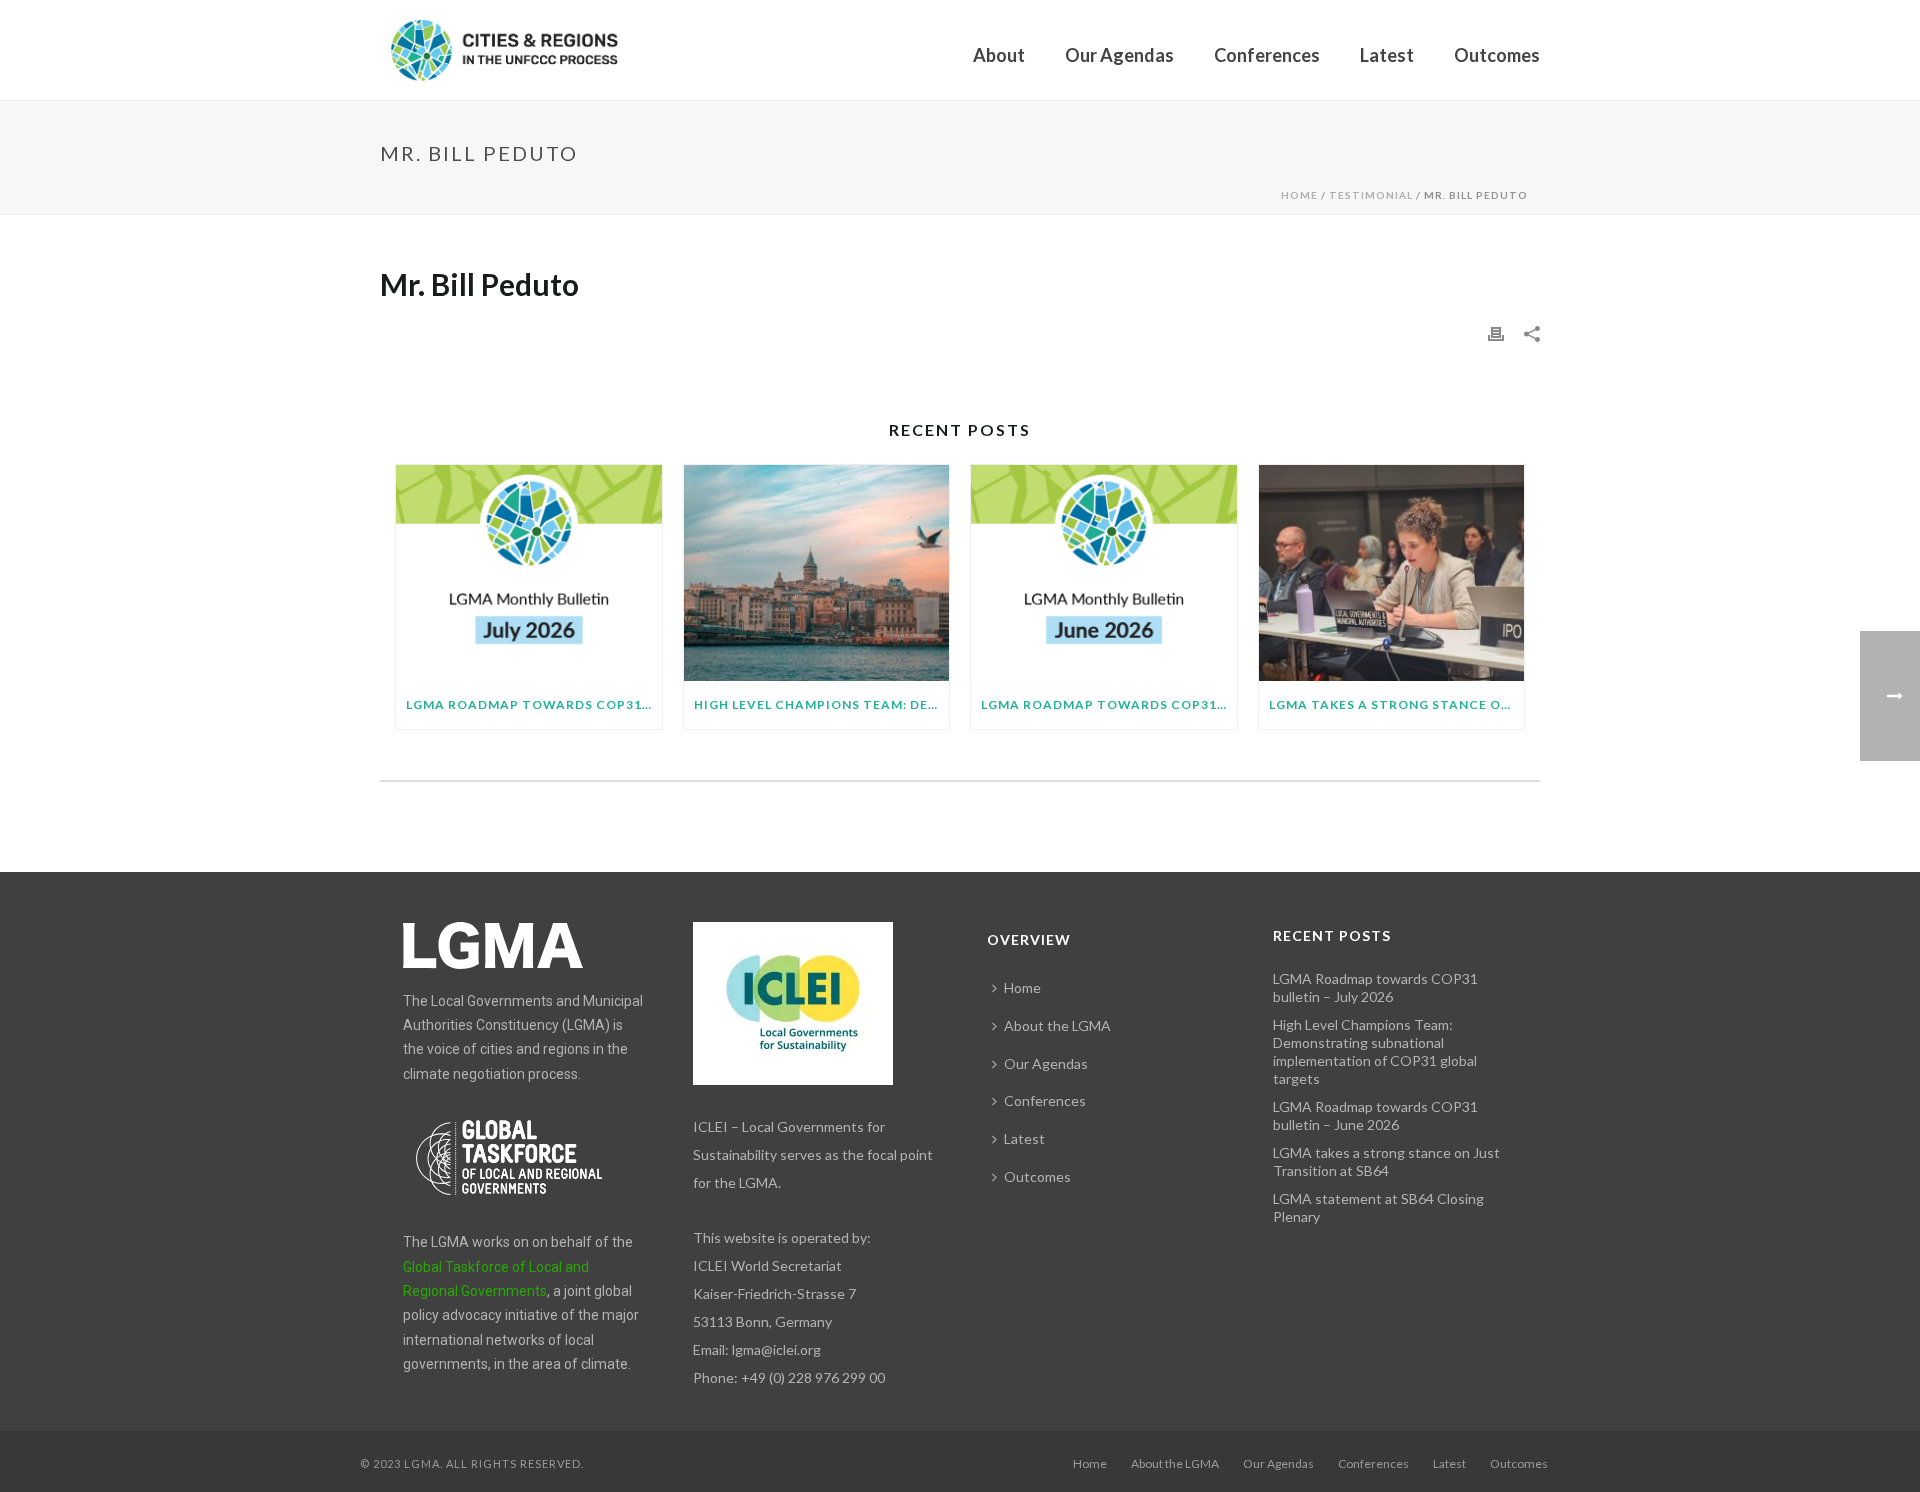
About (999, 55)
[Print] (1496, 332)
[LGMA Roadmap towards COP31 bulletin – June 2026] (1104, 573)
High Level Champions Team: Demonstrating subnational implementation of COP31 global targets (822, 704)
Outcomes (1497, 55)
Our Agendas (1119, 55)
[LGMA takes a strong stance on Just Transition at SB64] (1392, 573)
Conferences (1267, 55)
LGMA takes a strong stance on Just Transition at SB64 (1397, 704)
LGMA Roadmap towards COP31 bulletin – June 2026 (1109, 704)
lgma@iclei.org (776, 1349)
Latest (1387, 55)
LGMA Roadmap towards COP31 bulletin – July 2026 (534, 704)
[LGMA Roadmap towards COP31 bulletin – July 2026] (529, 573)
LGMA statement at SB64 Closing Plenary (1378, 1207)
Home (1299, 195)
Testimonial (1371, 195)
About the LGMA (1057, 1025)
